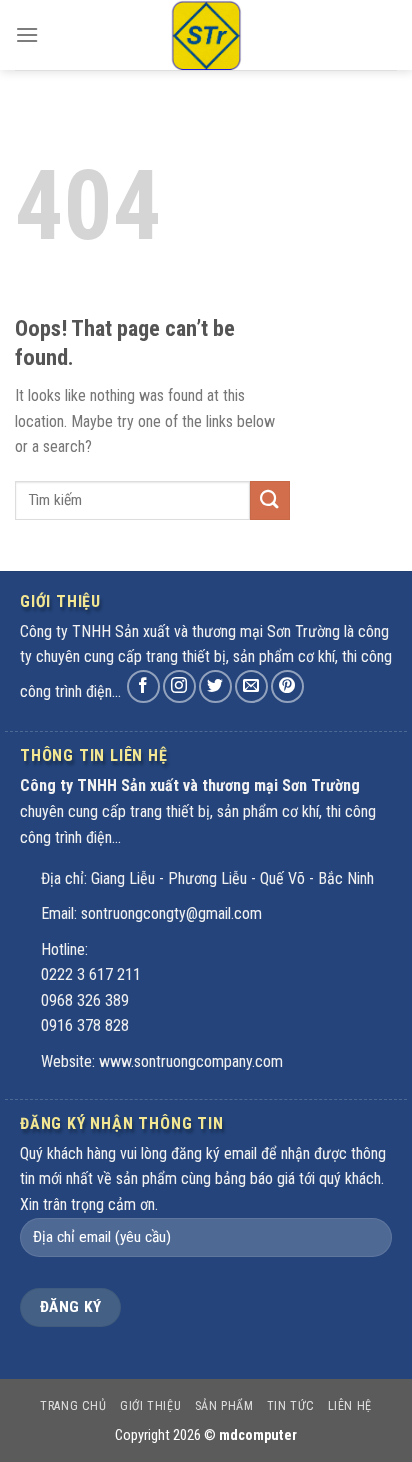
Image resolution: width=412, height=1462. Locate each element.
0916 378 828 (85, 1025)
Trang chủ (73, 1406)
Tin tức (290, 1406)
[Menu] (27, 34)
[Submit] (270, 500)
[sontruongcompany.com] (206, 35)
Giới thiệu (150, 1406)
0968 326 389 (85, 1000)
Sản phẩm (224, 1406)
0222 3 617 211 (91, 974)
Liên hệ (350, 1406)
